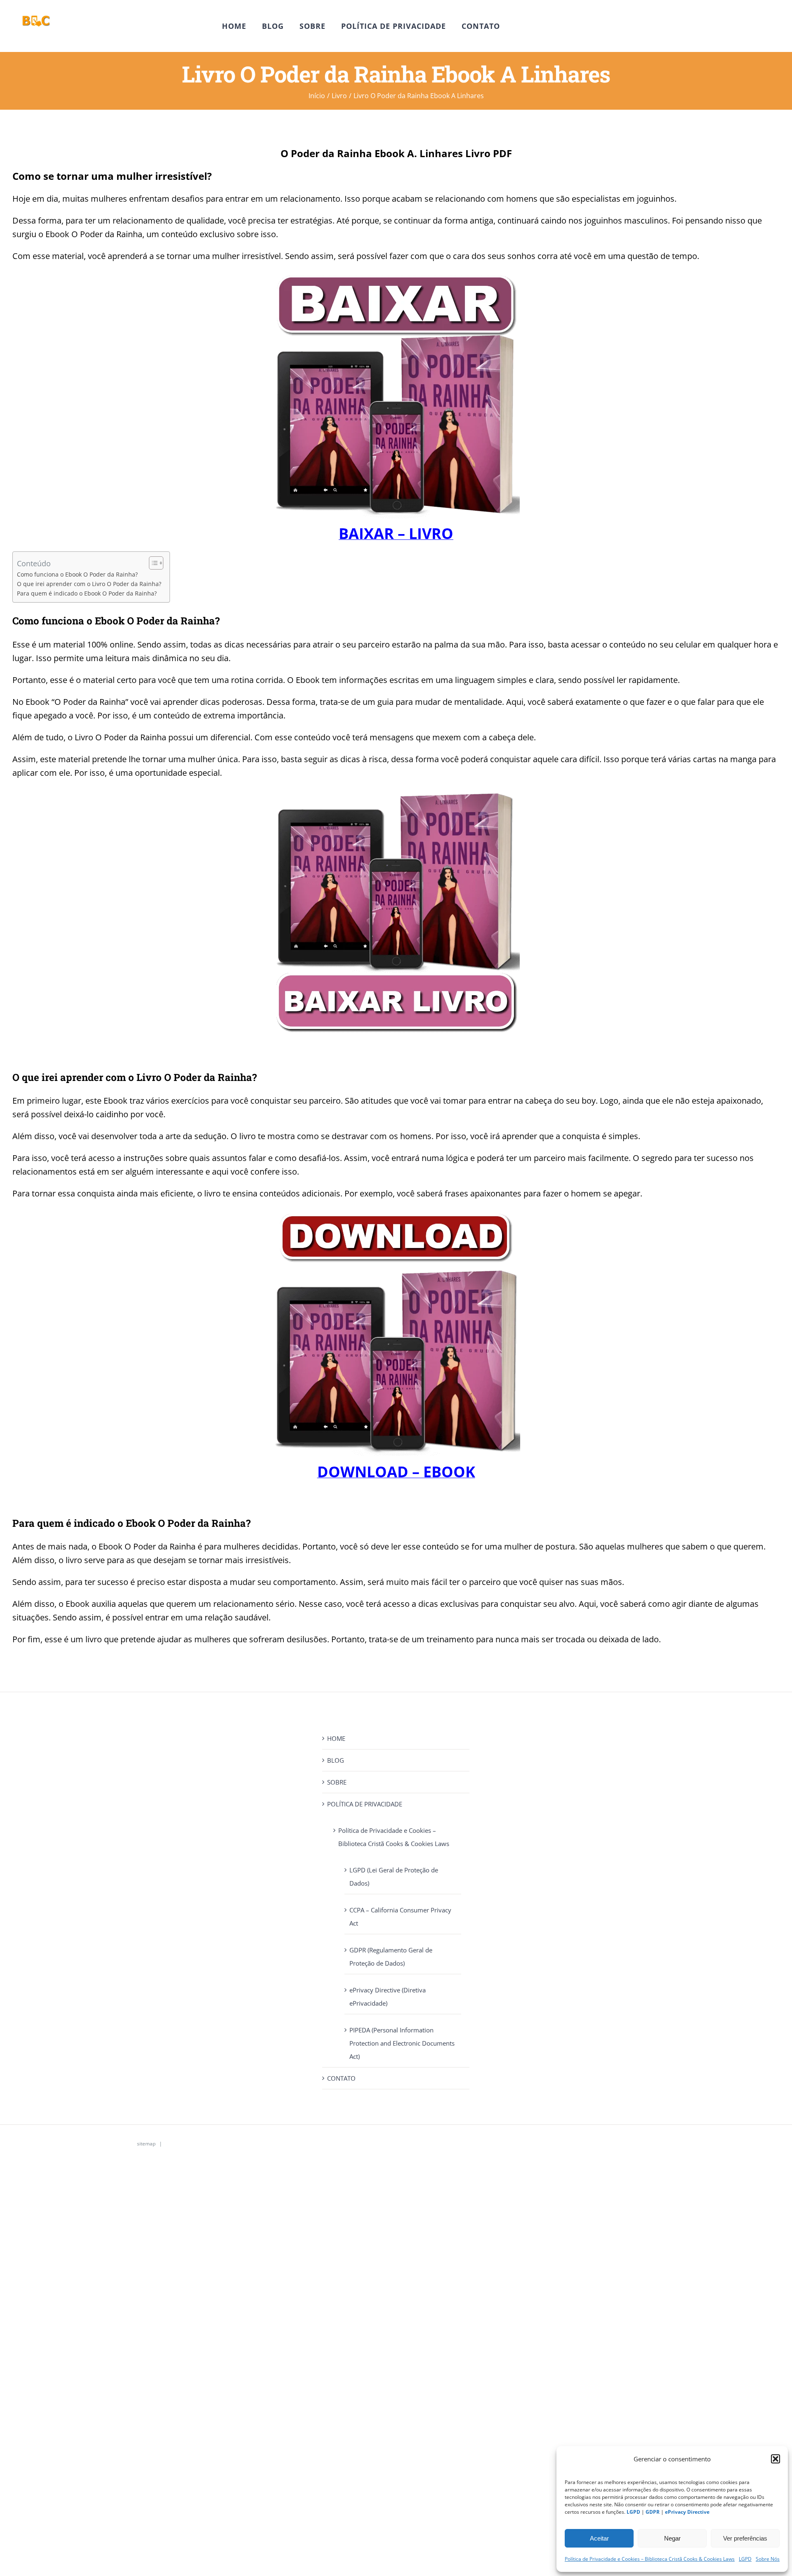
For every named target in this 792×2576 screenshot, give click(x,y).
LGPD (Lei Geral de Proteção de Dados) (394, 1877)
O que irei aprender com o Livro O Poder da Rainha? (89, 584)
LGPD (745, 2559)
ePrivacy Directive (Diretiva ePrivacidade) (388, 1997)
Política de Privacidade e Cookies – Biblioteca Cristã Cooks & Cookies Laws (650, 2559)
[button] (775, 2459)
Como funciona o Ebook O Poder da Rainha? (77, 575)
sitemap (146, 2144)
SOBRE (337, 1782)
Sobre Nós (768, 2559)
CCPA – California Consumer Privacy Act (400, 1917)
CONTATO (341, 2078)
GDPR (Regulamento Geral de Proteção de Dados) (391, 1957)
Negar (672, 2538)
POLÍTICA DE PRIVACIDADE (365, 1804)
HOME (336, 1738)
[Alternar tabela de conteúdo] (152, 563)
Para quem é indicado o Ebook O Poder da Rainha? (87, 593)
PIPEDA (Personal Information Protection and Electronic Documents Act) (402, 2043)
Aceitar (599, 2538)
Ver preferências (745, 2538)
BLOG (336, 1760)
